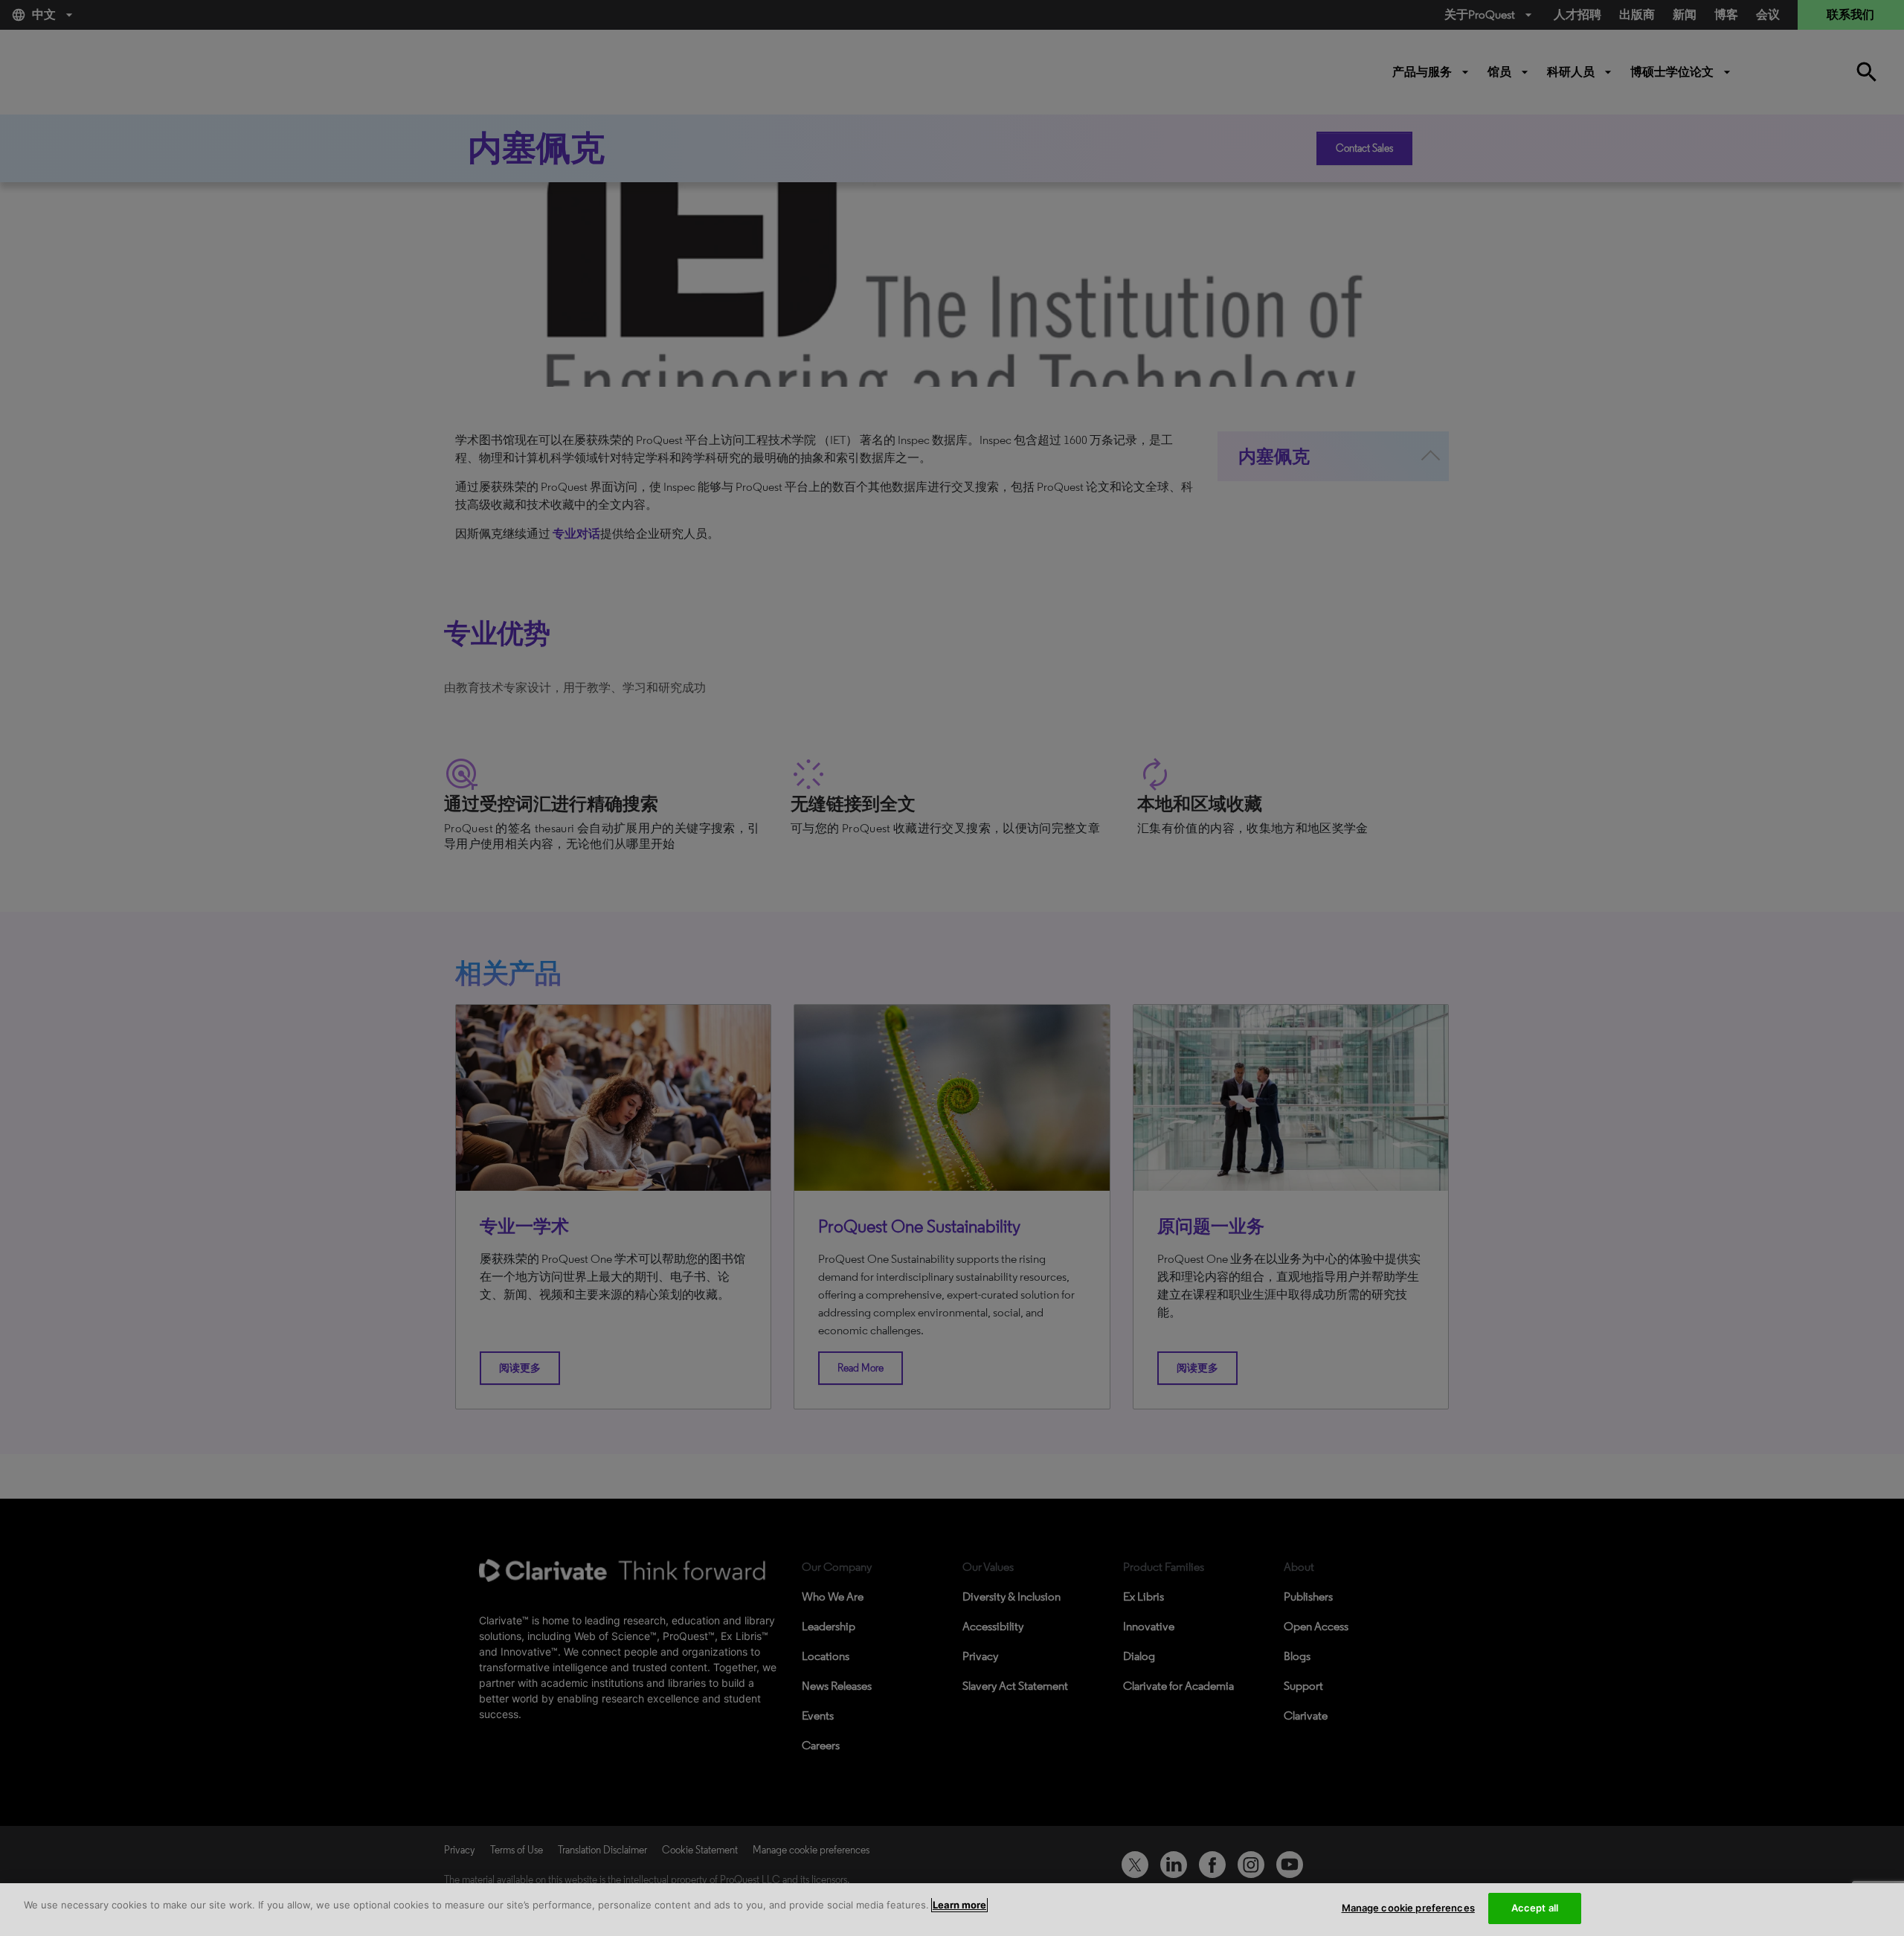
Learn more (959, 1905)
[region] (952, 1910)
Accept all (1535, 1908)
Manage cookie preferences (1408, 1908)
